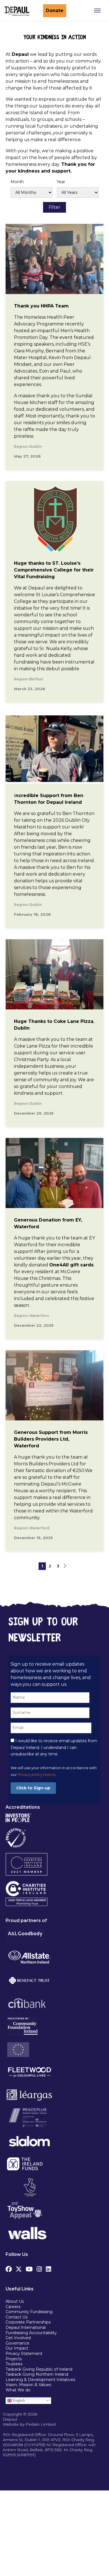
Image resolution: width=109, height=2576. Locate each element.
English (18, 2400)
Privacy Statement (25, 2354)
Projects (14, 2359)
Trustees (14, 2364)
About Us (15, 2301)
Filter (54, 207)
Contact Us (16, 2317)
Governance (17, 2343)
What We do (18, 2390)
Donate (55, 11)
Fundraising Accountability (31, 2333)
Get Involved (18, 2338)
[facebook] (9, 2268)
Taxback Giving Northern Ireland (37, 2374)
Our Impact (17, 2348)
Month (17, 182)
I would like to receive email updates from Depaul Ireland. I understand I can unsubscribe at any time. (54, 1748)
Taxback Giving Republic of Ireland (39, 2369)
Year (61, 182)
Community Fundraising (29, 2312)
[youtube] (29, 2268)
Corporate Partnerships (28, 2322)
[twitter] (19, 2268)
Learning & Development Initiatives (40, 2380)
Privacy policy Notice (37, 1775)
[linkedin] (48, 2268)
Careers (13, 2307)
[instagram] (39, 2268)
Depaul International (26, 2327)
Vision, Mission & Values (28, 2385)
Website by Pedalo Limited (29, 2424)
